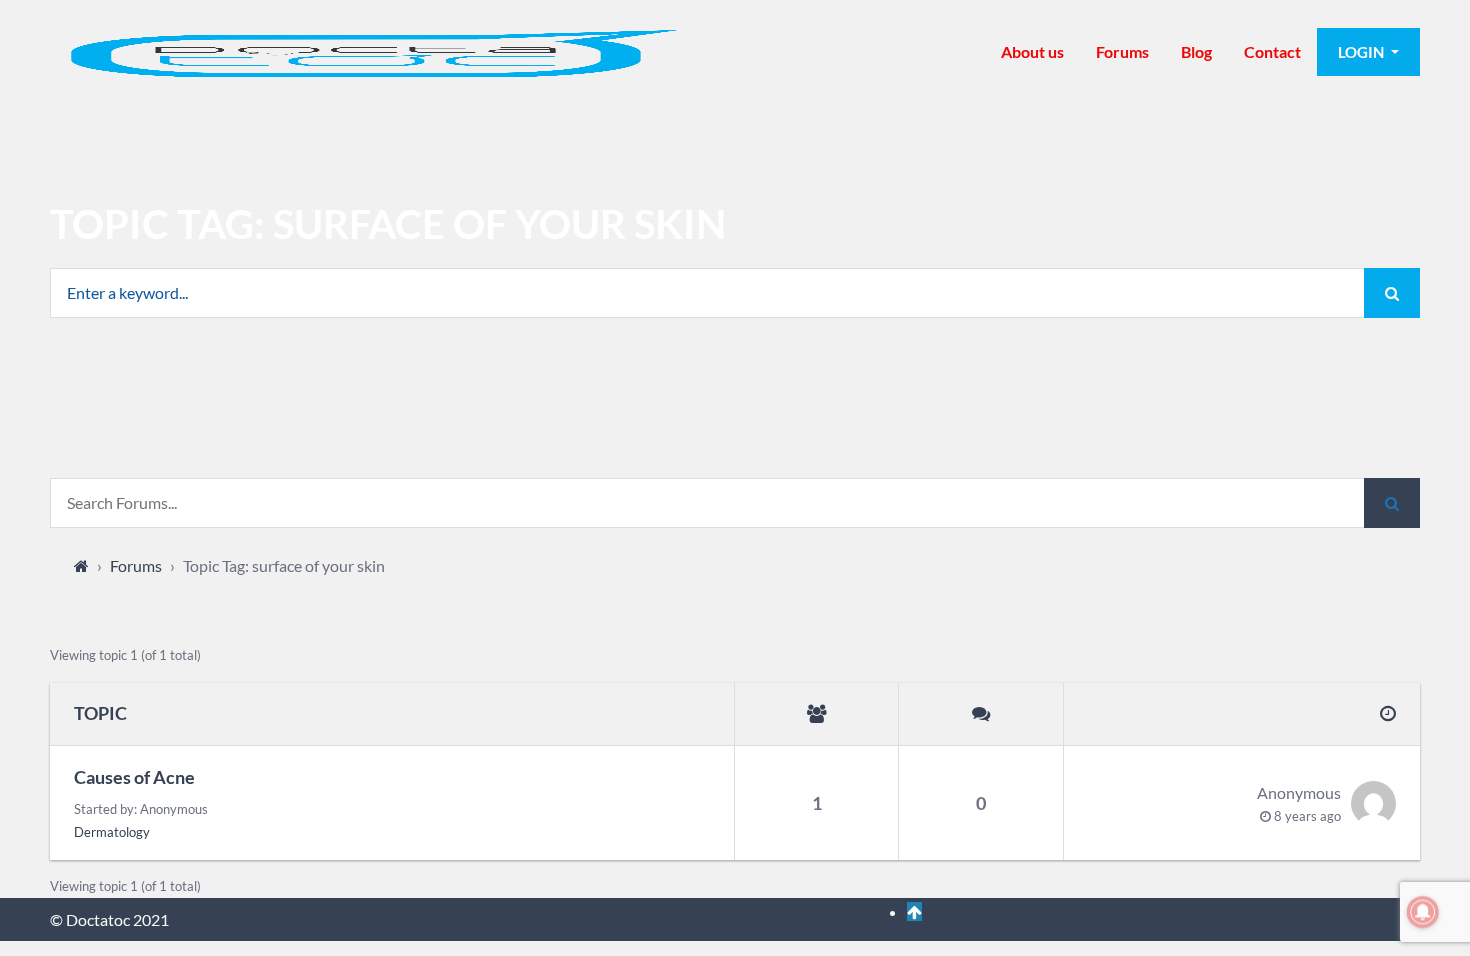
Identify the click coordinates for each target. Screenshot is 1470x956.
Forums (1122, 51)
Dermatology (112, 832)
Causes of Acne (134, 777)
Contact (1272, 51)
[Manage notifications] (1423, 912)
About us (1032, 51)
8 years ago (1307, 816)
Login (1362, 52)
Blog (1196, 51)
